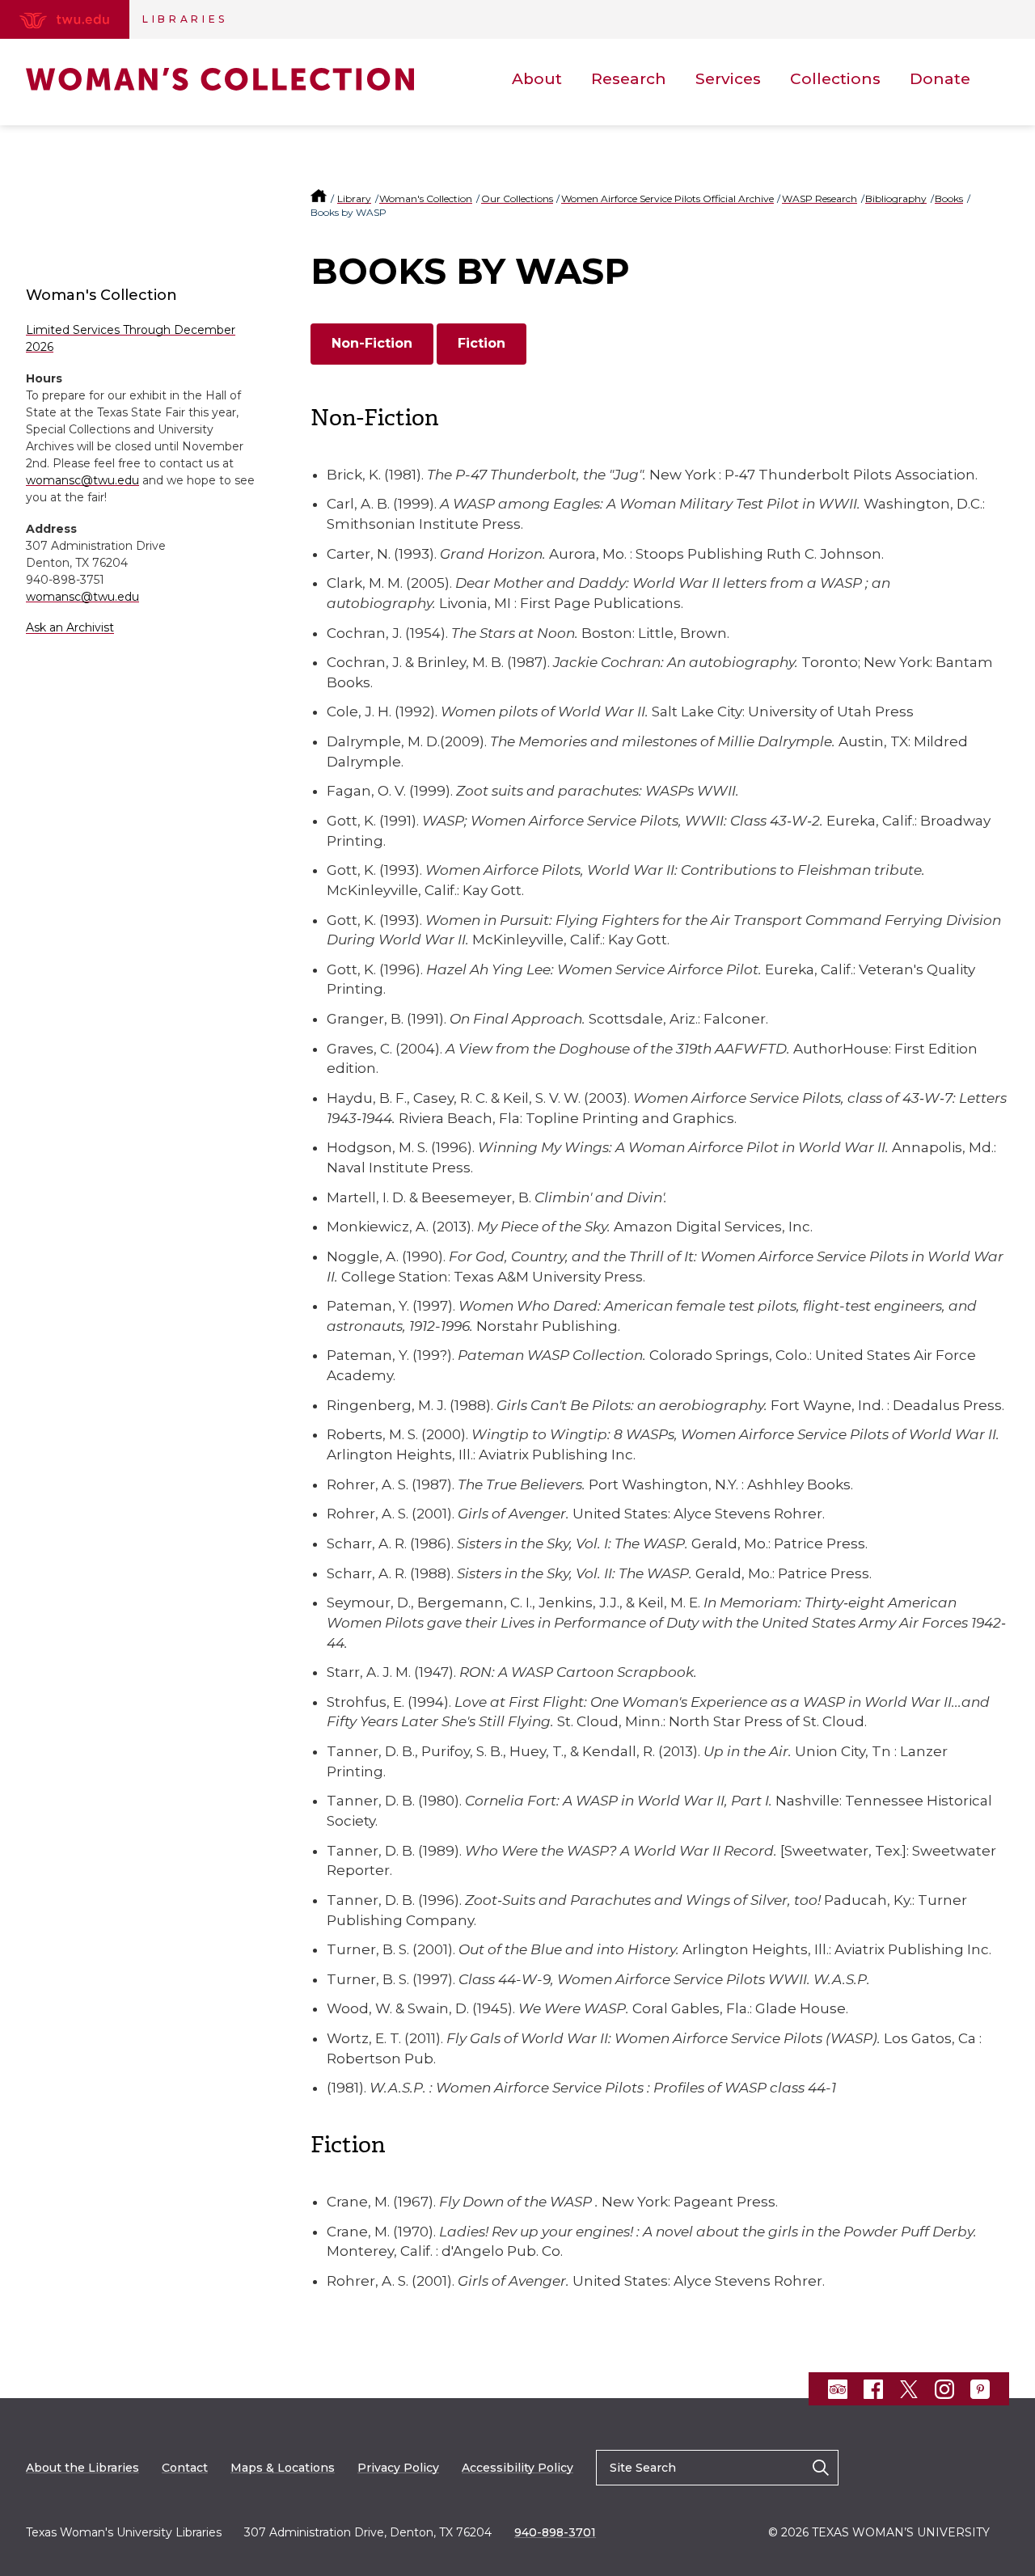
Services (728, 79)
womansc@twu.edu (82, 480)
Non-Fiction (372, 343)
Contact (185, 2468)
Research (629, 79)
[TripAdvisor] (838, 2389)
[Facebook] (873, 2389)
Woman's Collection (426, 198)
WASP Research (820, 198)
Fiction (482, 343)
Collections (835, 79)
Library (354, 198)
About (537, 79)
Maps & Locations (283, 2468)
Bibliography (896, 198)
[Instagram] (944, 2389)
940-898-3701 (555, 2532)
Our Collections (517, 198)
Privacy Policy (398, 2468)
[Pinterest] (980, 2389)
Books (949, 198)
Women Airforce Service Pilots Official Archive (667, 198)
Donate (940, 79)
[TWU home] (320, 198)
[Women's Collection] (220, 79)
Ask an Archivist (70, 627)
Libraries (185, 19)
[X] (909, 2389)
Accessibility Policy (517, 2468)
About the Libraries (82, 2468)
